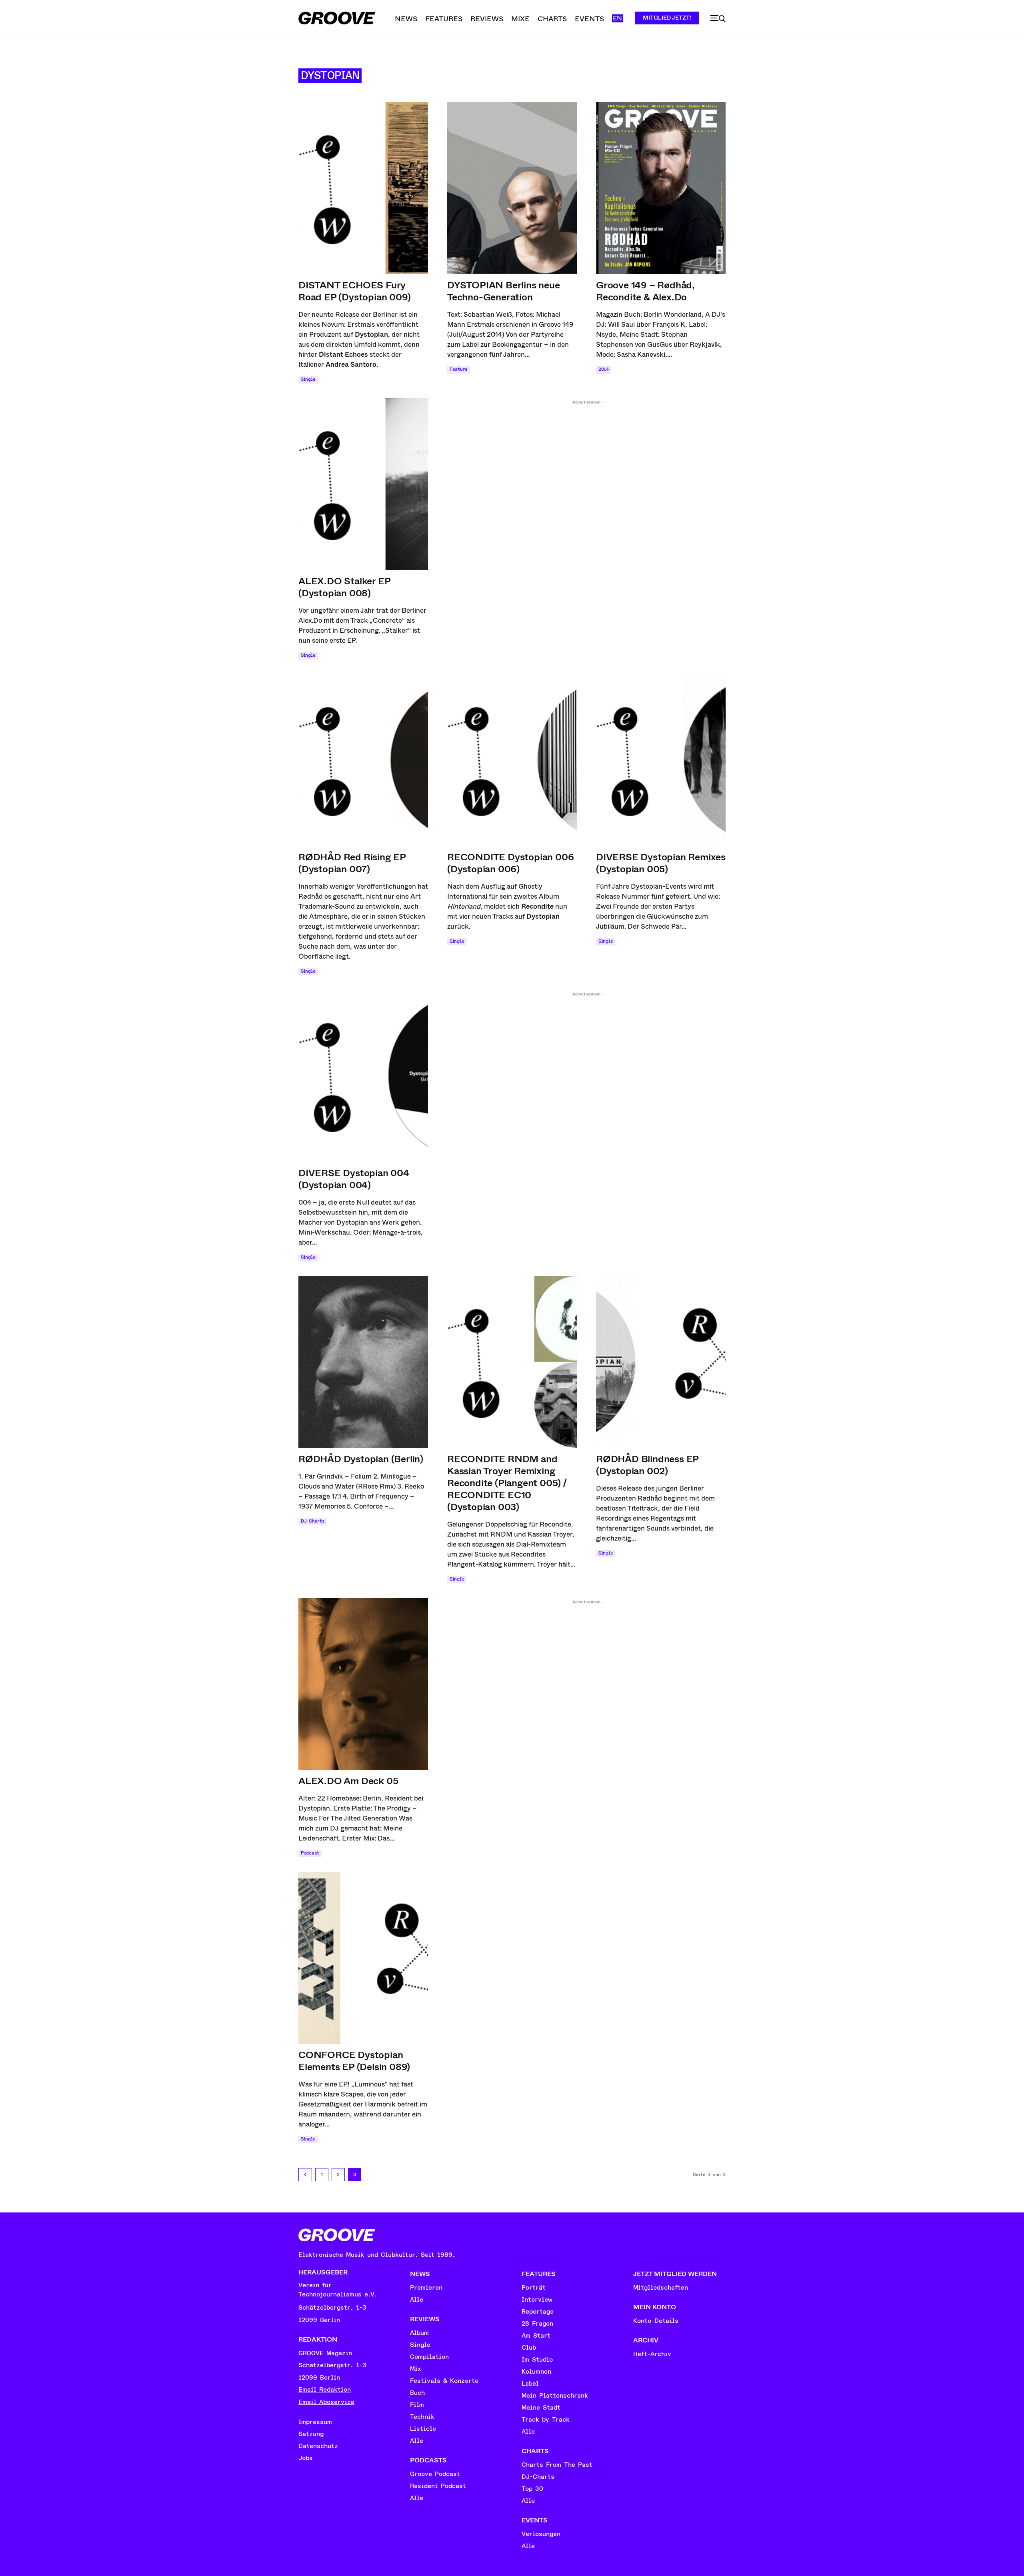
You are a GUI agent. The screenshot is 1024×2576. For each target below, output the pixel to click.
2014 (604, 369)
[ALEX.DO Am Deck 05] (363, 1684)
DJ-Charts (313, 1521)
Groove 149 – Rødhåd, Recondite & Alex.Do (645, 291)
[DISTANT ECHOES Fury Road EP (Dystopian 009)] (363, 188)
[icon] (718, 19)
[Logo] (337, 18)
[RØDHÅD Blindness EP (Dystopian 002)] (661, 1362)
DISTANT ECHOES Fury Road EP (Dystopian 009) (354, 291)
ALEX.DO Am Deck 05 (348, 1781)
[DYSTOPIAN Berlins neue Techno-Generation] (512, 188)
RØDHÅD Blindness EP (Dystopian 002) (647, 1465)
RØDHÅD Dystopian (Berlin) (361, 1459)
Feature (459, 369)
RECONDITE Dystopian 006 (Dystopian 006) (510, 863)
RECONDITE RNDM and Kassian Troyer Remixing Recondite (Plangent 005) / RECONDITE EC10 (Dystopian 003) (507, 1483)
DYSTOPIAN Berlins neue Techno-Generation (504, 291)
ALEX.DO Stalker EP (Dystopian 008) (344, 587)
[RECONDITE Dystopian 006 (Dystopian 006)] (512, 760)
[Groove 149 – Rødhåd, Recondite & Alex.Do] (661, 188)
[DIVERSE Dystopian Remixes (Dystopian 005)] (661, 760)
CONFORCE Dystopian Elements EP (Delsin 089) (354, 2061)
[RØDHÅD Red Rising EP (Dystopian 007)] (363, 760)
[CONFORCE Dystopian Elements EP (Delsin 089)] (363, 1958)
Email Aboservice (326, 2402)
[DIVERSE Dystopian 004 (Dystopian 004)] (363, 1076)
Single (308, 379)
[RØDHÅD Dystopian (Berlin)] (363, 1362)
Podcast (310, 1853)
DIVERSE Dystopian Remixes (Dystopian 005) (661, 863)
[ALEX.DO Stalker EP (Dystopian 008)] (363, 484)
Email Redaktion (325, 2390)
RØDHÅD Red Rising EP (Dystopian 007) (352, 863)
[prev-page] (305, 2175)
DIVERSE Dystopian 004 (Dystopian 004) (354, 1179)
